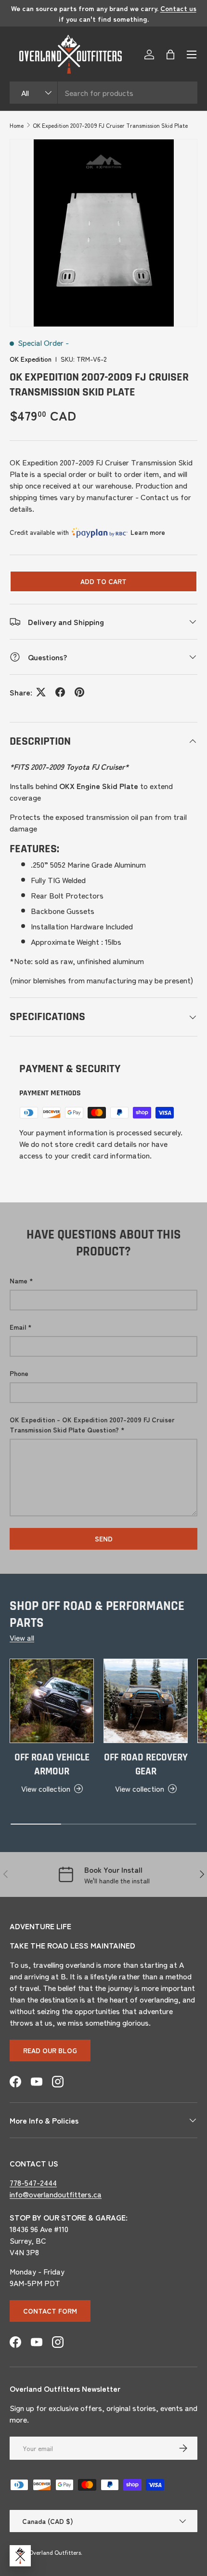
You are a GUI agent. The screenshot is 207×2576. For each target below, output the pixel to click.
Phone (19, 1373)
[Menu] (192, 55)
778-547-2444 (33, 2182)
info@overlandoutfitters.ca (56, 2194)
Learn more (148, 532)
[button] (170, 55)
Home (17, 125)
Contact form (50, 2311)
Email (18, 1327)
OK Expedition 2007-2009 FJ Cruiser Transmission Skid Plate (110, 125)
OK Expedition (31, 359)
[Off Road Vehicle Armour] (52, 1701)
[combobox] (103, 93)
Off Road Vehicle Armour (52, 1765)
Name (19, 1281)
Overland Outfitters (55, 2552)
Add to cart (103, 581)
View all (22, 1637)
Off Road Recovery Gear (146, 1765)
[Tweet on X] (41, 692)
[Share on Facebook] (60, 692)
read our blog (50, 2050)
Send (104, 1539)
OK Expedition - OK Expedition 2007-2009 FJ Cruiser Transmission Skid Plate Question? (92, 1424)
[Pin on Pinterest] (79, 692)
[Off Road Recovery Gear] (146, 1701)
